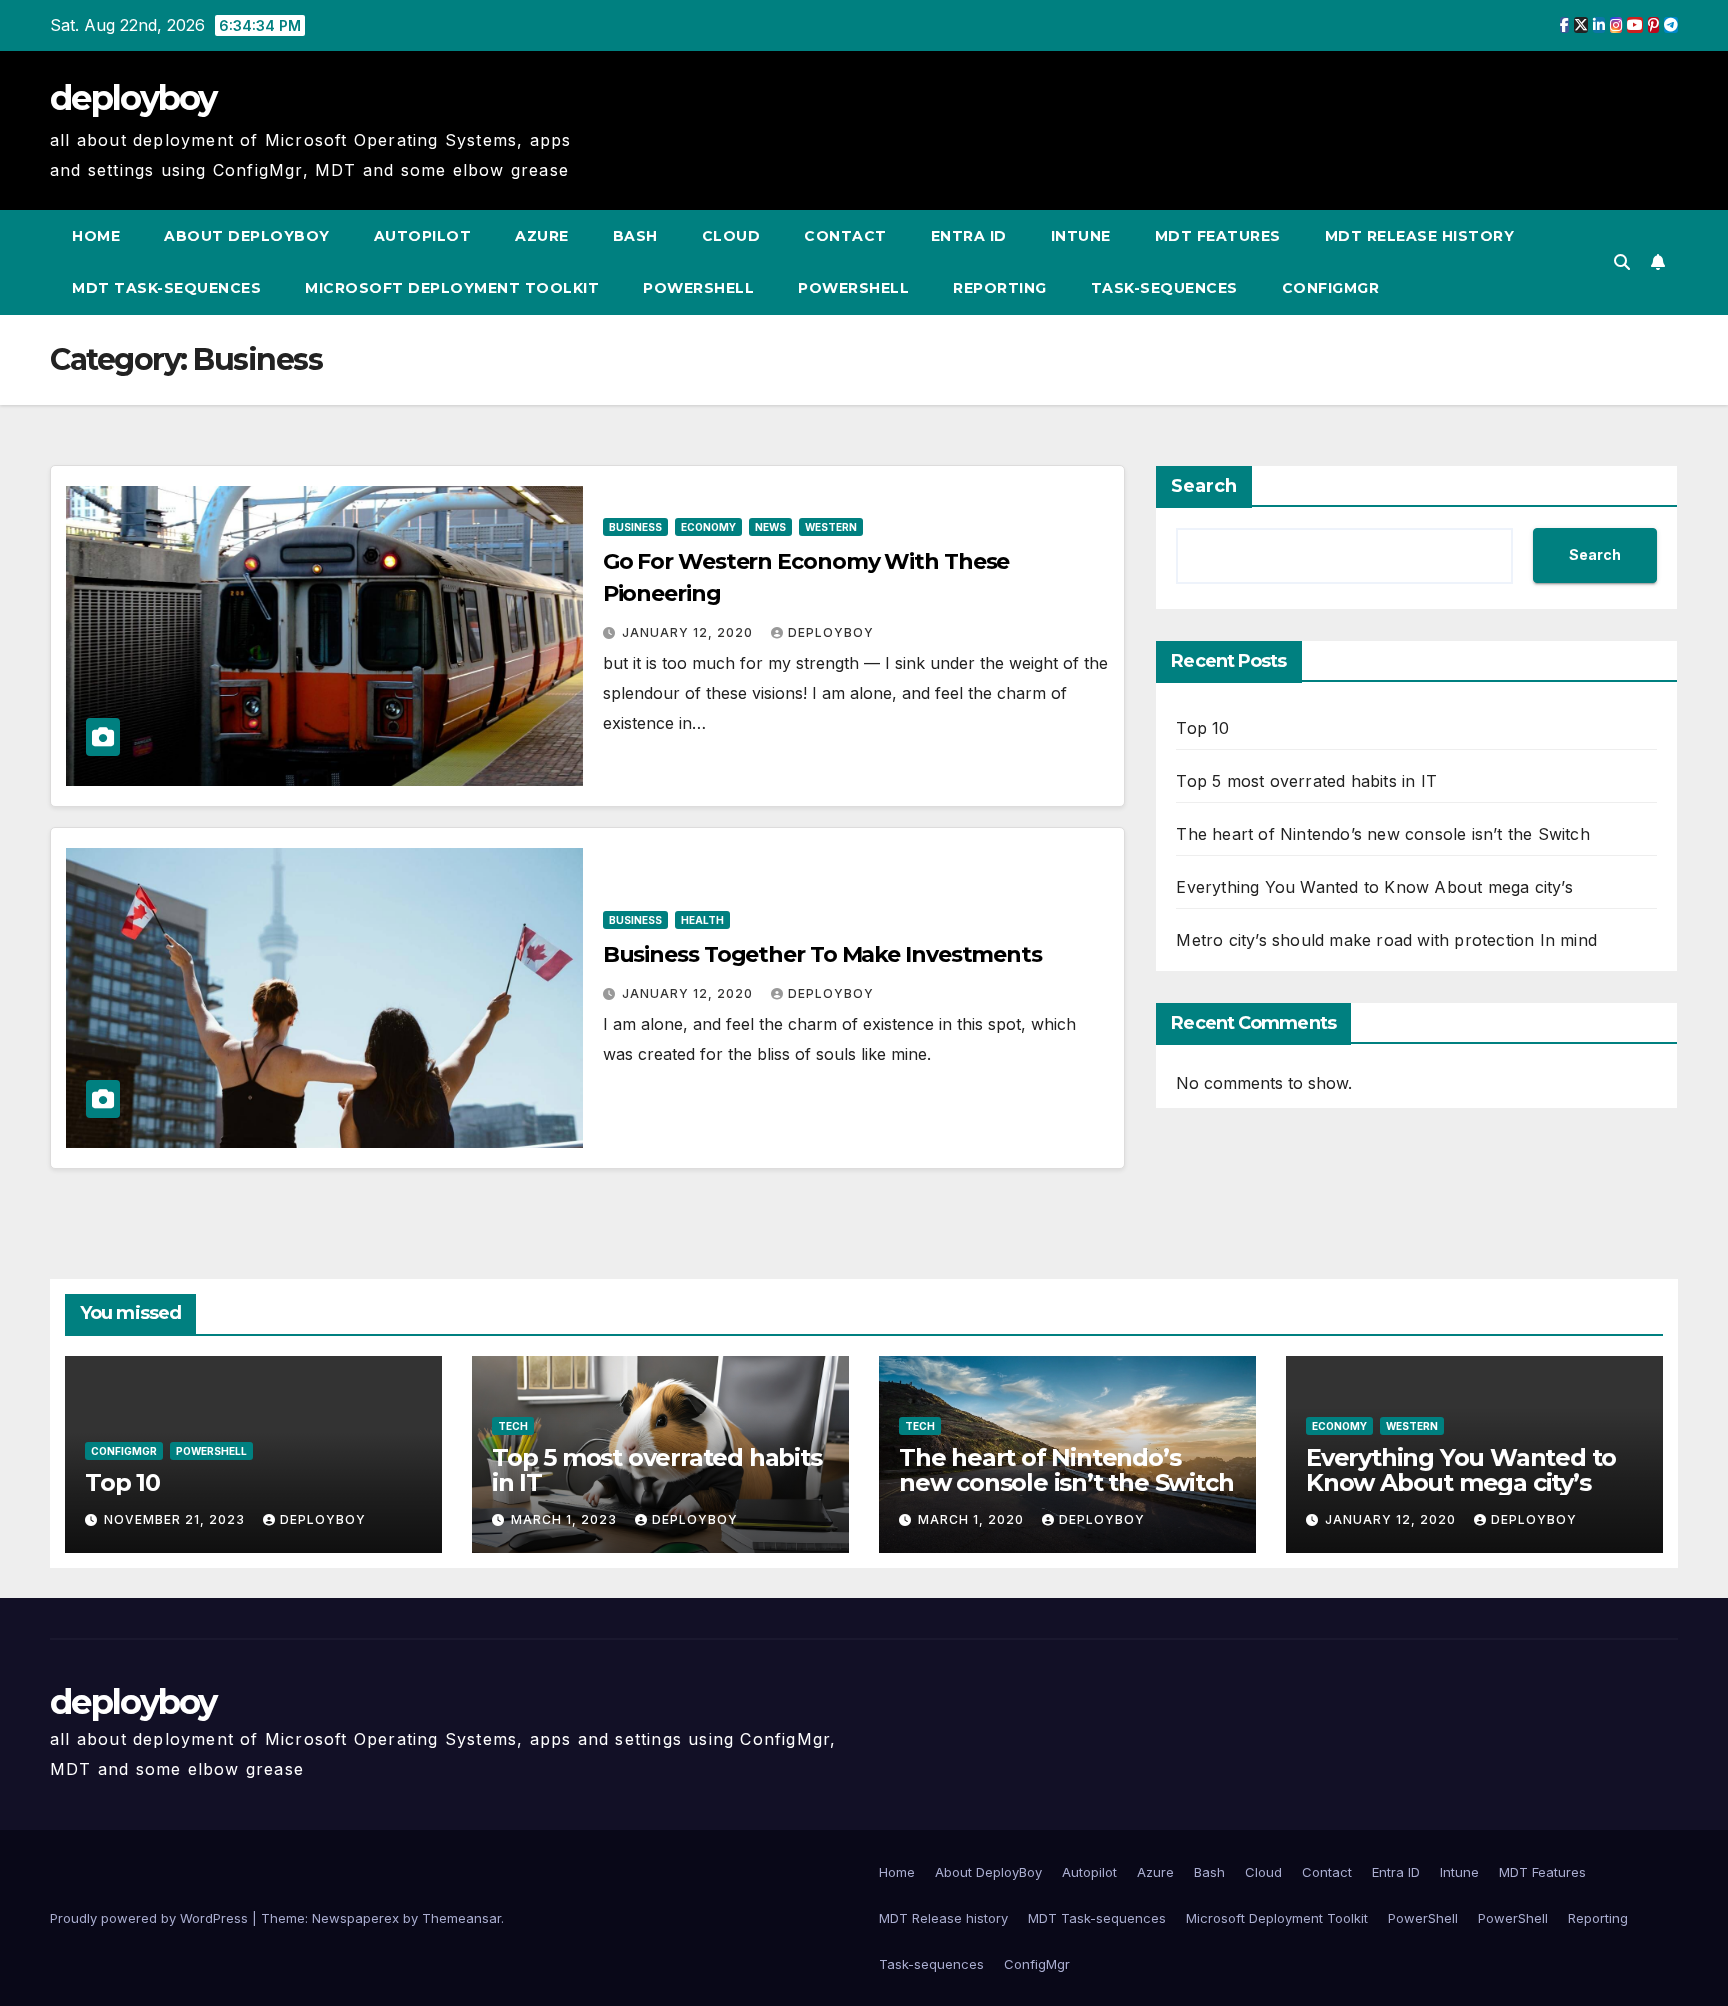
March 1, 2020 (973, 1519)
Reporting (1000, 288)
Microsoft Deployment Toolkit (452, 288)
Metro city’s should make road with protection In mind (1386, 940)
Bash (635, 236)
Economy (708, 527)
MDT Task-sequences (166, 288)
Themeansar (461, 1918)
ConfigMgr (1331, 288)
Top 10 (1202, 728)
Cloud (731, 236)
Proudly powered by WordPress (151, 1918)
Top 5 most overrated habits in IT (1306, 781)
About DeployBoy (247, 236)
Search (1204, 486)
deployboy (133, 98)
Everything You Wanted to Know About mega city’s (1374, 887)
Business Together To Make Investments (822, 954)
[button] (1622, 262)
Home (96, 236)
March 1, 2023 (566, 1519)
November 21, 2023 (176, 1519)
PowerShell (698, 288)
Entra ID (969, 236)
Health (702, 920)
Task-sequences (1164, 288)
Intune (1081, 236)
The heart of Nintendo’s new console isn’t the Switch (1382, 834)
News (770, 527)
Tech (513, 1426)
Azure (542, 236)
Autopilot (423, 236)
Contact (845, 236)
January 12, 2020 (689, 632)
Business (635, 527)
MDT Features (1218, 236)
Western (831, 527)
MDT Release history (1420, 236)
